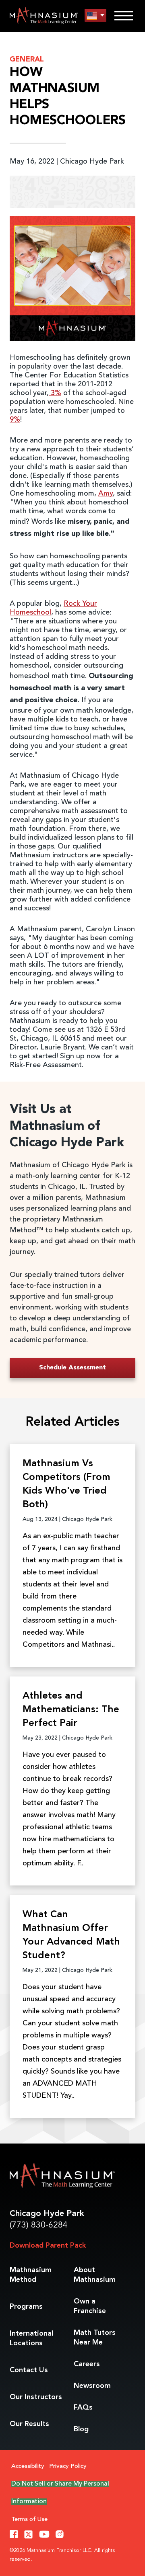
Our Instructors (36, 2397)
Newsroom (92, 2386)
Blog (81, 2429)
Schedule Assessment (72, 1368)
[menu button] (95, 15)
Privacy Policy (68, 2466)
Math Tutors (95, 2338)
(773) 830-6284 (39, 2225)
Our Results (29, 2424)
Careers (87, 2364)
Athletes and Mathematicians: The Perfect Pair (71, 1710)
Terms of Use (29, 2520)
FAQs (83, 2408)
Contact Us (29, 2370)
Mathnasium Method (31, 2275)
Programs (26, 2307)
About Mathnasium (95, 2275)
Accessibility (28, 2466)
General (27, 59)
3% (55, 393)
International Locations (31, 2338)
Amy (106, 494)
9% (15, 420)
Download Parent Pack (48, 2246)
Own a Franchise (90, 2306)
